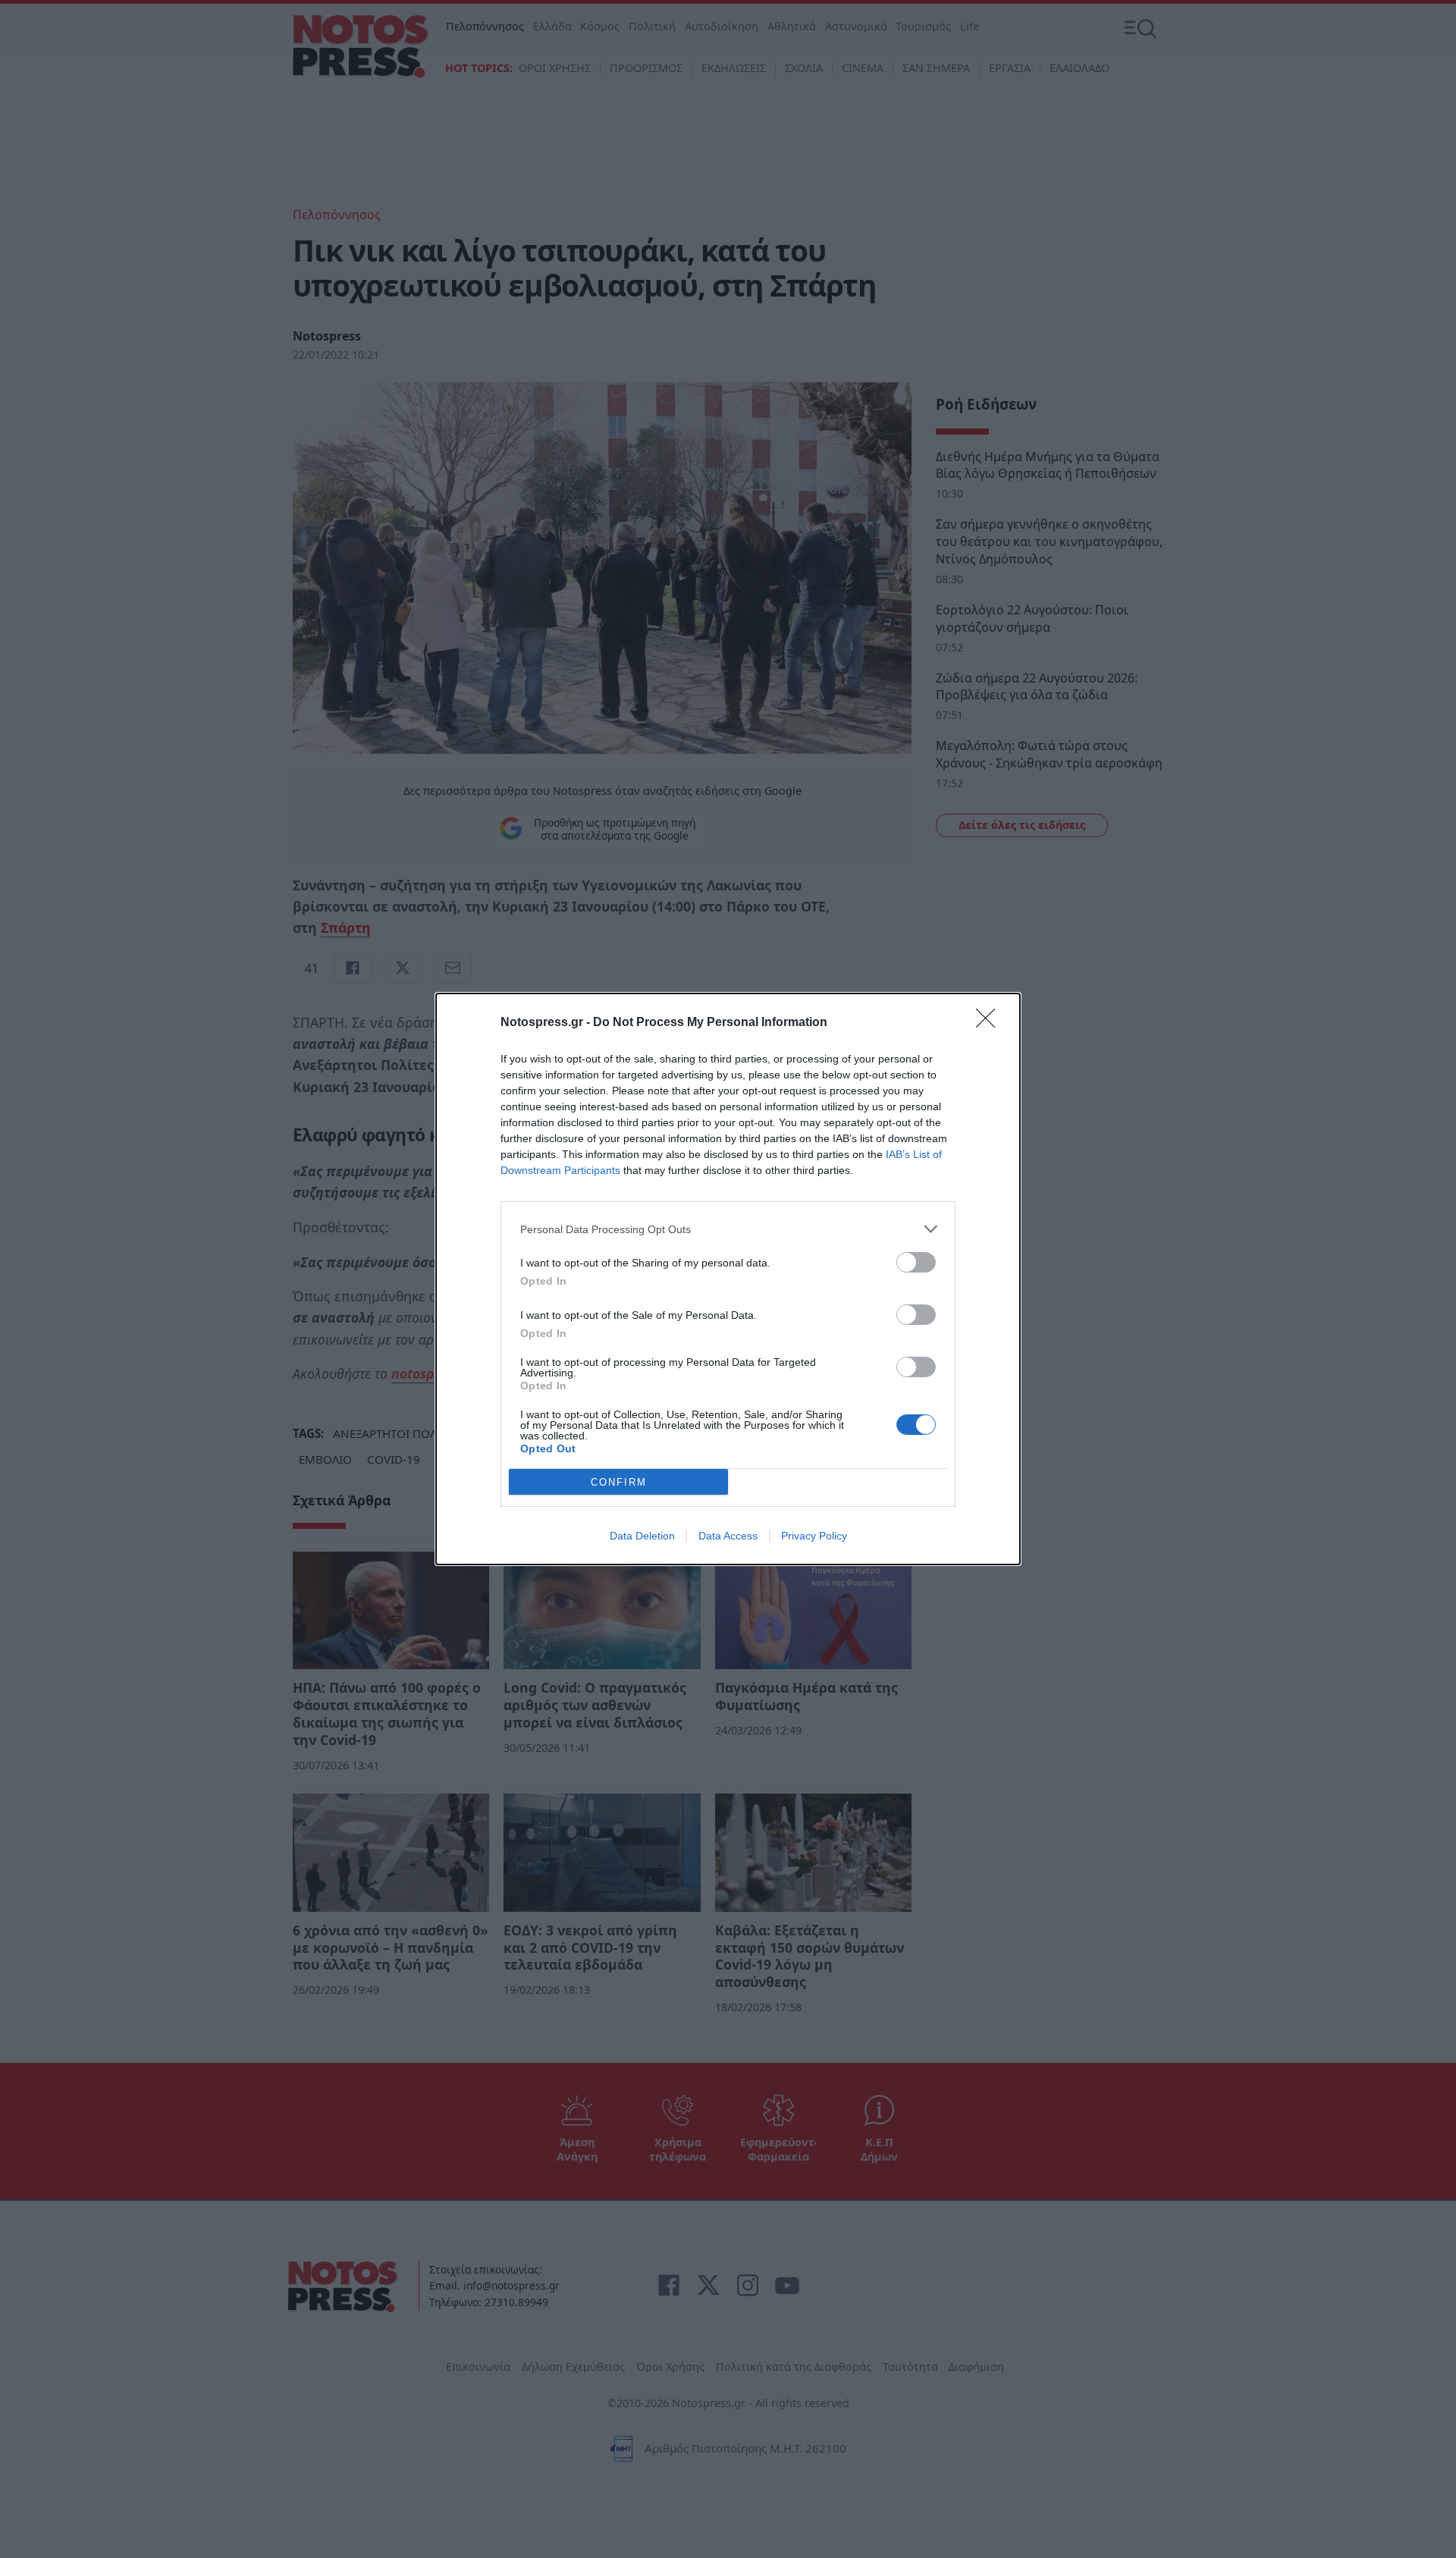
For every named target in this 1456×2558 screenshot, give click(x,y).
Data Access (728, 1536)
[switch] (916, 1262)
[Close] (990, 1023)
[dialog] (728, 1279)
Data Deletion (642, 1536)
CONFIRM (619, 1482)
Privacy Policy (814, 1536)
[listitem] (728, 1229)
